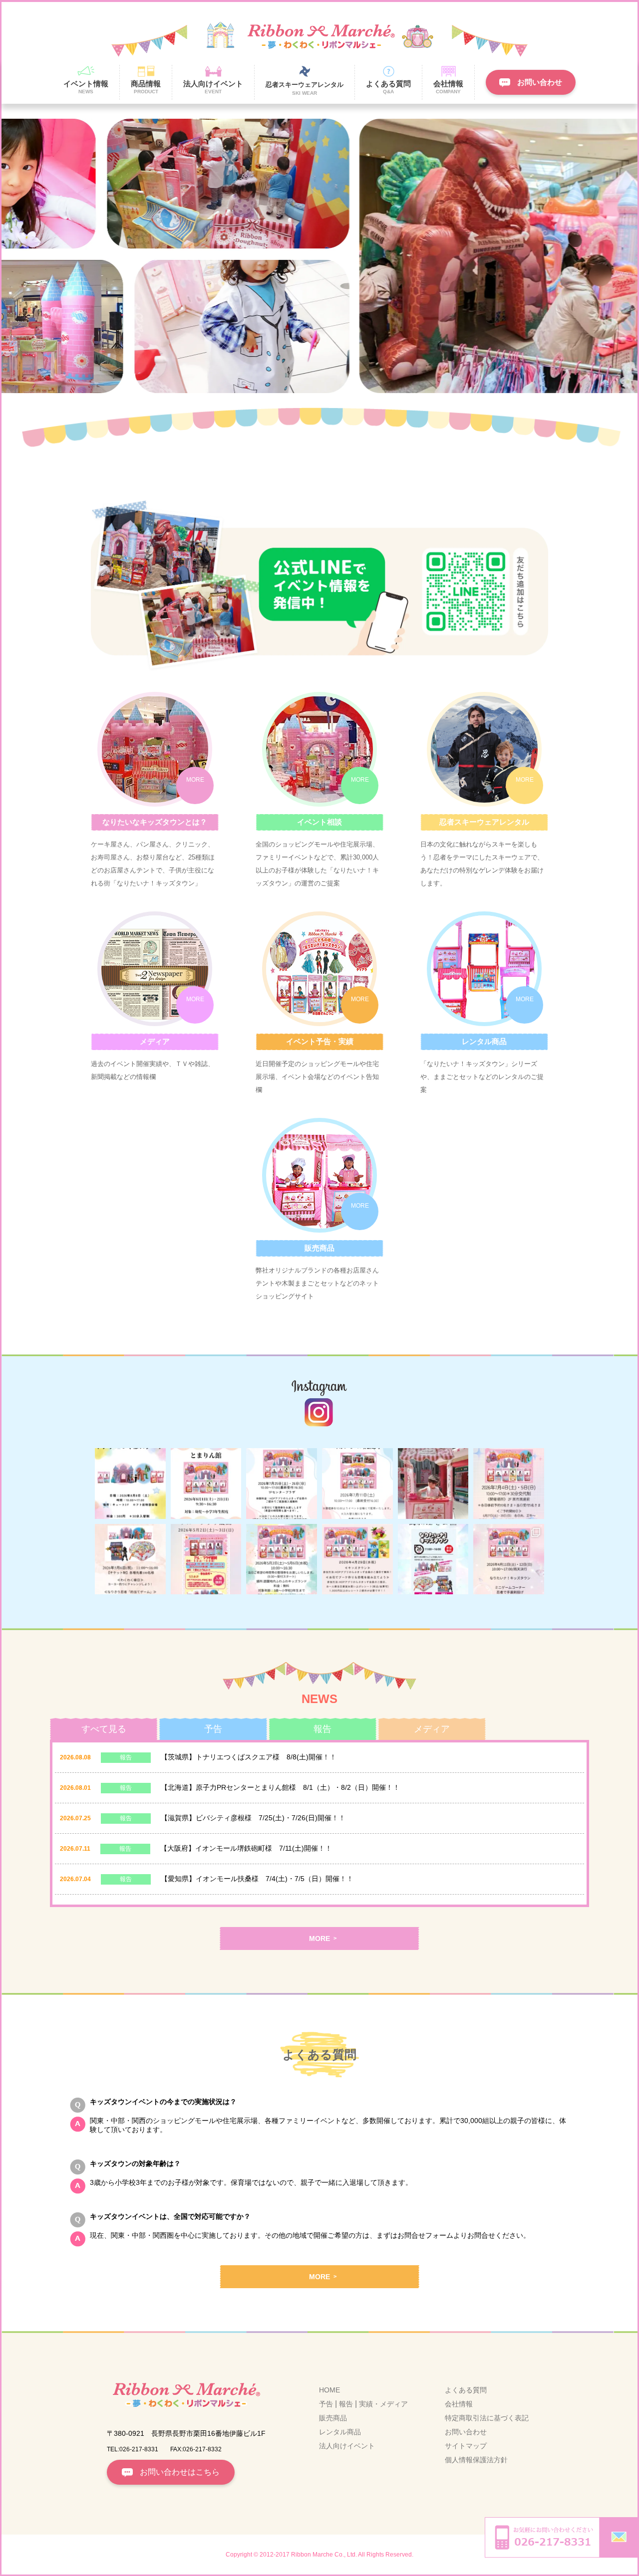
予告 (326, 2404)
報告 (346, 2404)
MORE (319, 1938)
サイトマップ (466, 2446)
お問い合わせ (466, 2432)
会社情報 (459, 2404)
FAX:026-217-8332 (196, 2449)
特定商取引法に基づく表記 (487, 2418)
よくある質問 (466, 2390)
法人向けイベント (347, 2446)
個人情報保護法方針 (476, 2460)
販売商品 (333, 2418)
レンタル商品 (340, 2432)
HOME (329, 2390)
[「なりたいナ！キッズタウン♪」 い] (433, 1484)
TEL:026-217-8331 (133, 2449)
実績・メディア (383, 2404)
